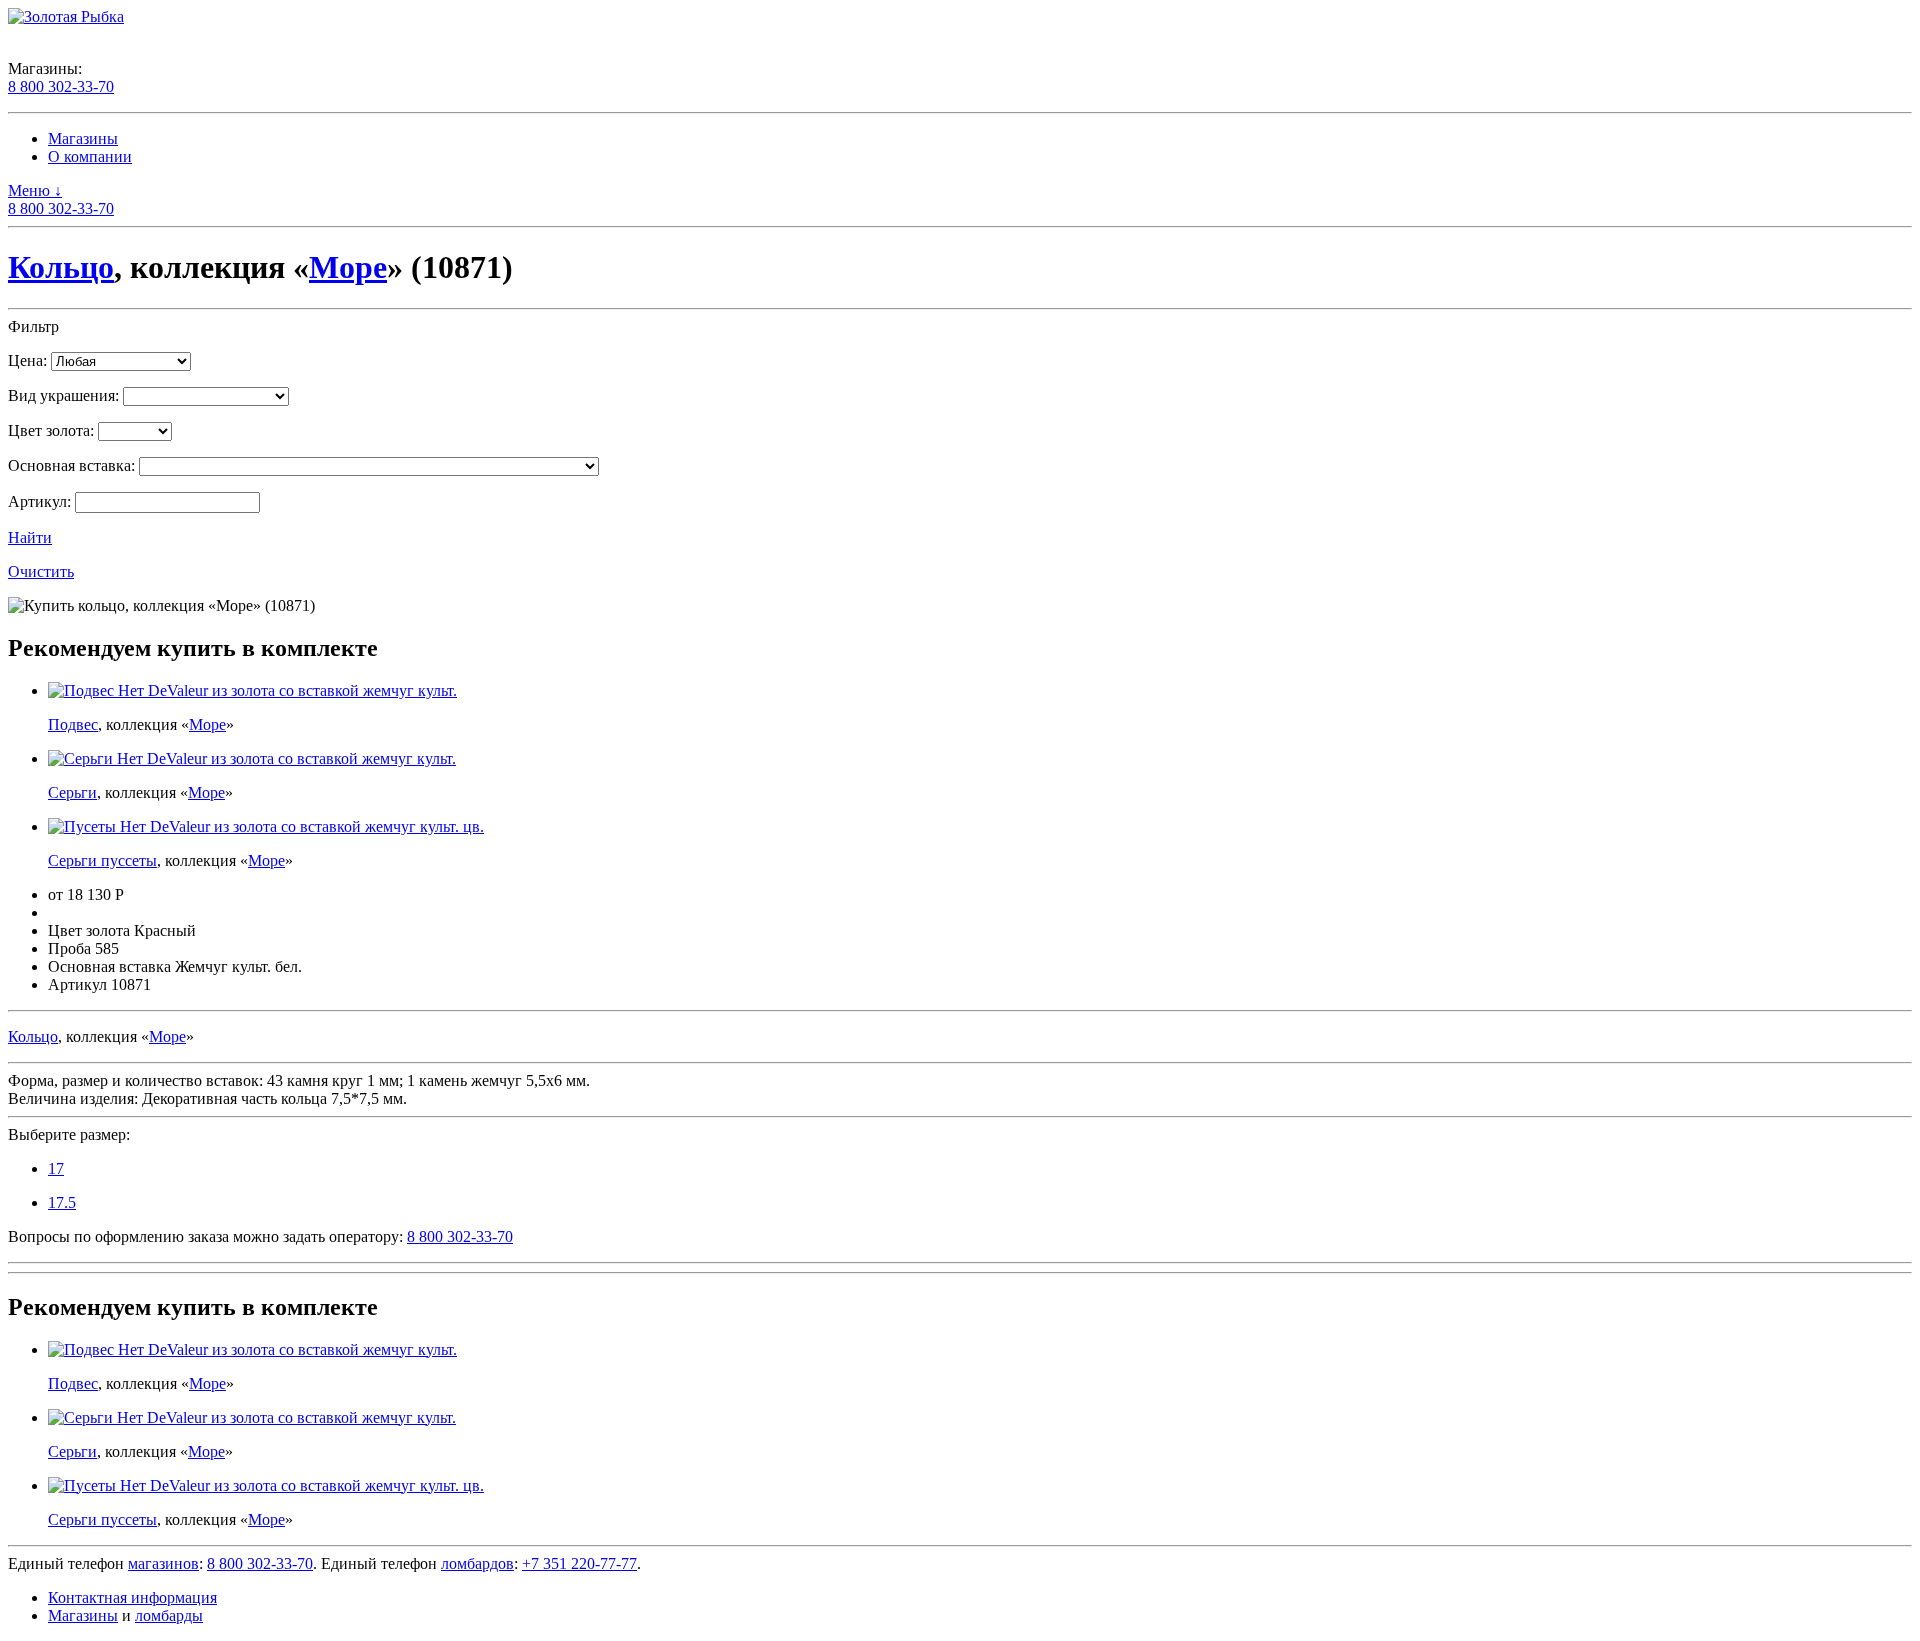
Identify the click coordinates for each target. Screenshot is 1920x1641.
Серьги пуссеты (102, 860)
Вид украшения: (63, 395)
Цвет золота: (51, 430)
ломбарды (169, 1615)
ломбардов (477, 1563)
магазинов (163, 1563)
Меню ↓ (35, 190)
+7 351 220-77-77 (579, 1563)
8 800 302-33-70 (61, 86)
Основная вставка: (71, 465)
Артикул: (39, 501)
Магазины (83, 138)
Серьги (72, 792)
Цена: (27, 360)
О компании (90, 156)
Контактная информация (132, 1597)
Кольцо (61, 267)
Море (348, 267)
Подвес (73, 724)
